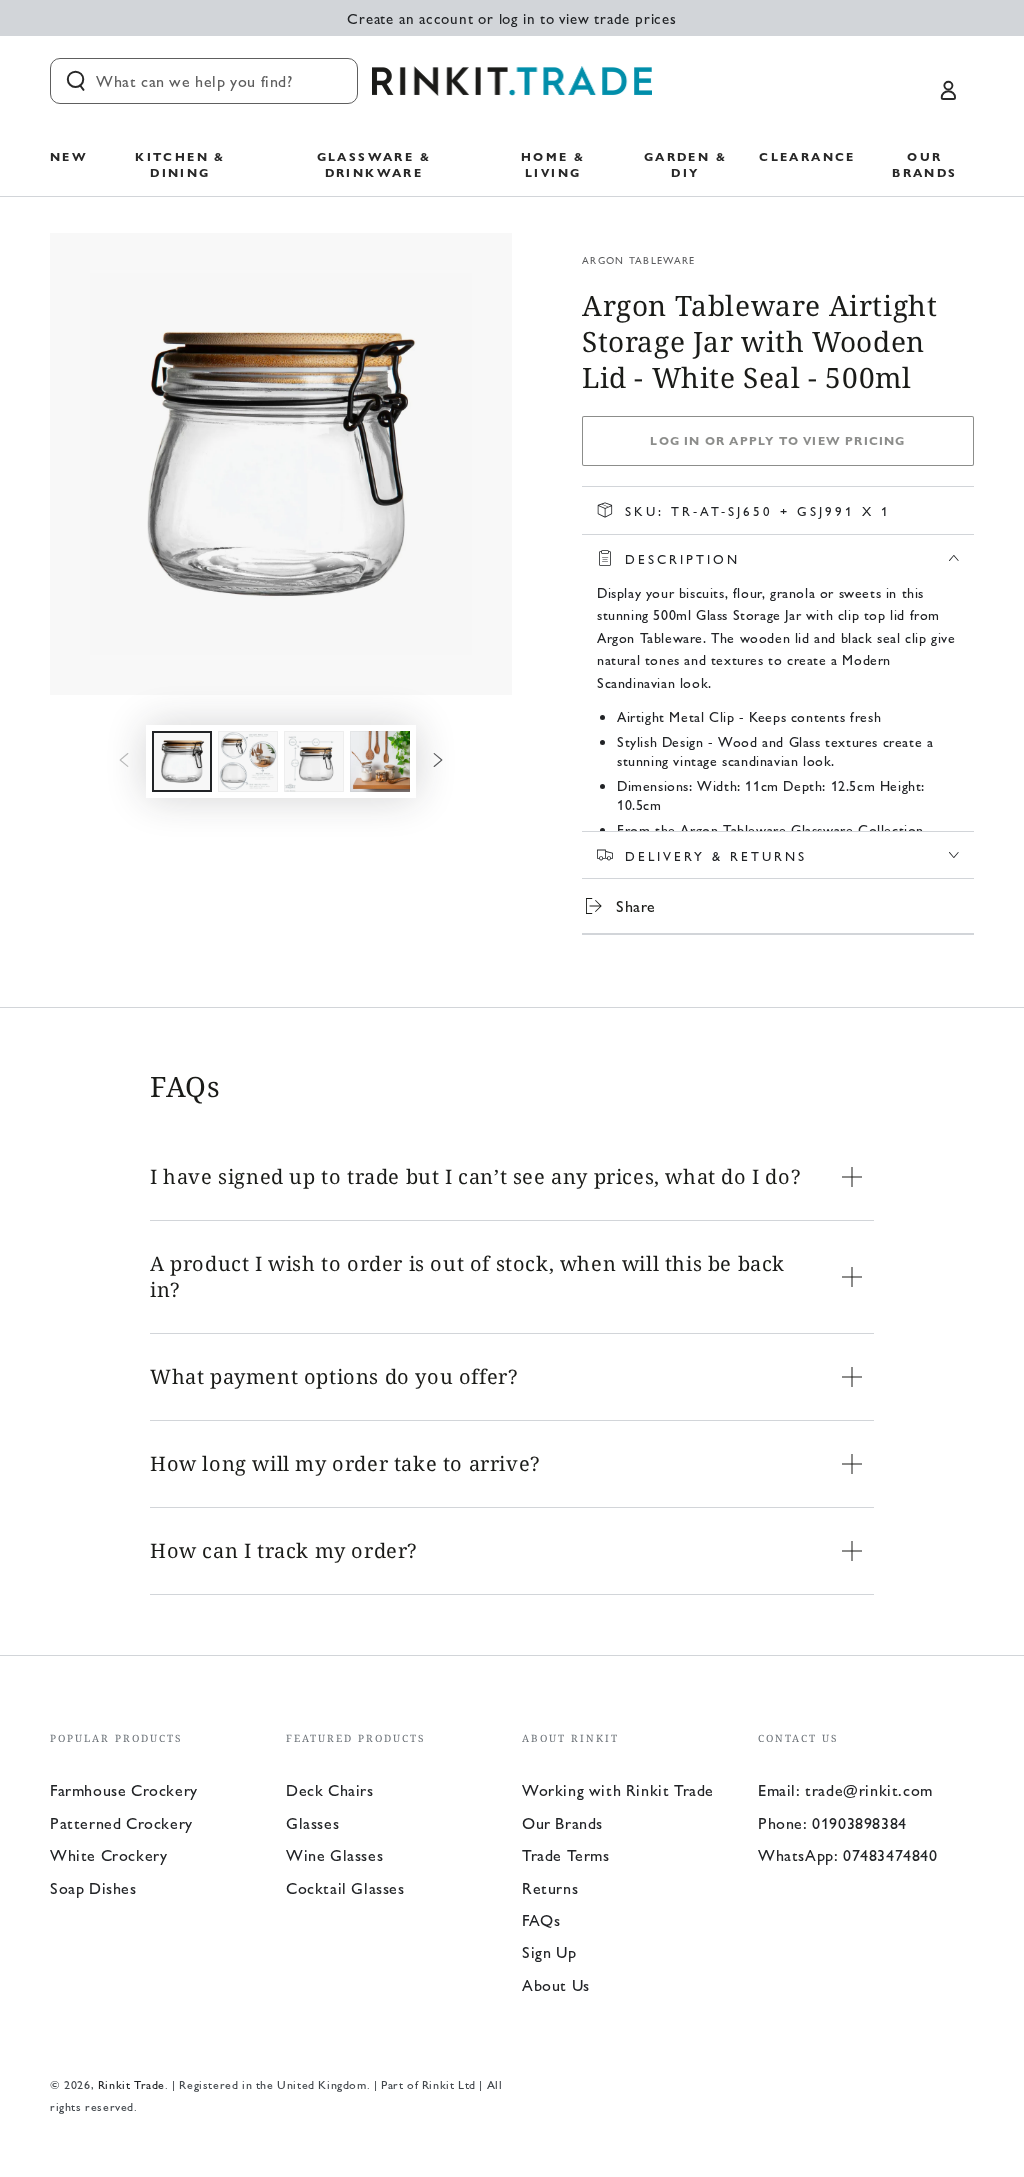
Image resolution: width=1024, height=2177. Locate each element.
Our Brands (562, 1822)
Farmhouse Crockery (124, 1789)
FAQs (541, 1919)
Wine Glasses (334, 1854)
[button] (204, 81)
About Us (556, 1984)
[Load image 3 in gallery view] (314, 761)
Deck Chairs (330, 1789)
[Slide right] (438, 761)
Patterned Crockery (121, 1822)
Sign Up (549, 1951)
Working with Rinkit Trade (618, 1789)
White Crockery (108, 1854)
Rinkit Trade (131, 2084)
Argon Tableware (639, 260)
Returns (550, 1887)
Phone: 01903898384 (832, 1822)
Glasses (312, 1822)
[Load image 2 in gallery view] (248, 761)
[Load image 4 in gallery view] (380, 761)
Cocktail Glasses (345, 1887)
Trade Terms (566, 1854)
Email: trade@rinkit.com (845, 1789)
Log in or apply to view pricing (777, 440)
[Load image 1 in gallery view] (182, 761)
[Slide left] (124, 761)
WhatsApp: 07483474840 (848, 1854)
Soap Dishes (93, 1887)
